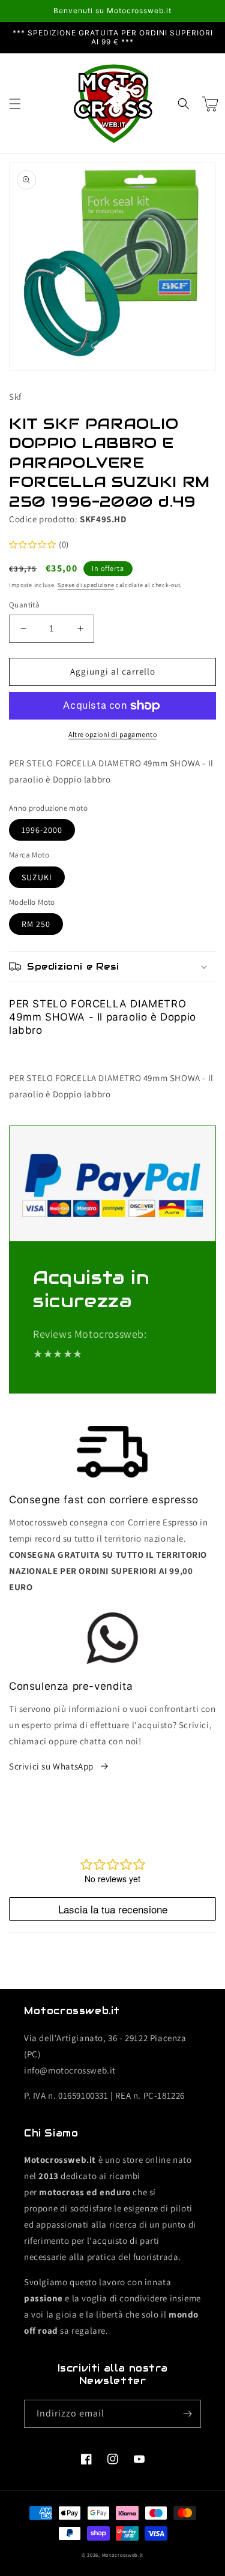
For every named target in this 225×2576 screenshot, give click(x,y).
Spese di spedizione (86, 585)
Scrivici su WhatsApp (51, 1766)
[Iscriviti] (187, 2414)
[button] (15, 104)
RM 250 (36, 924)
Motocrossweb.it (123, 2555)
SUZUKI (37, 877)
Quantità (24, 605)
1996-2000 (42, 830)
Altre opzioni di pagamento (112, 734)
